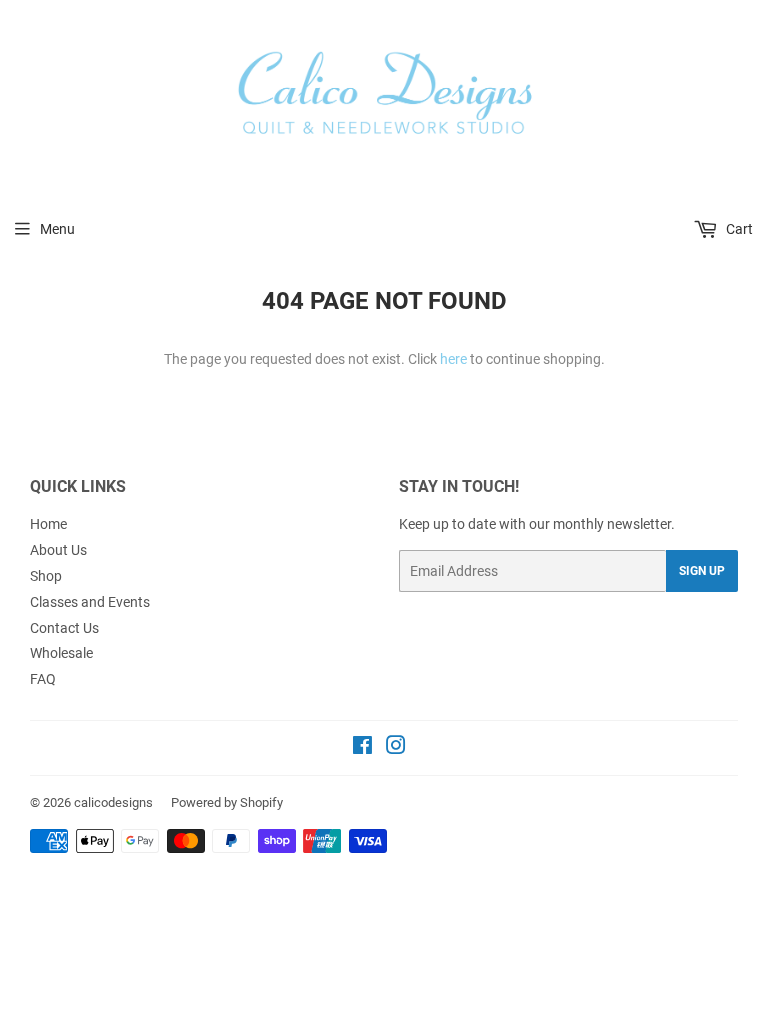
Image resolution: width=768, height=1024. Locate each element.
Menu (57, 229)
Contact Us (64, 628)
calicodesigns (113, 802)
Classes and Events (90, 602)
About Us (58, 550)
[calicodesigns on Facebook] (362, 748)
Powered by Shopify (227, 802)
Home (48, 524)
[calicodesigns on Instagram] (396, 748)
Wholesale (61, 653)
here (453, 359)
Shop (46, 576)
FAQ (43, 679)
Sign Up (702, 571)
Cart (738, 229)
